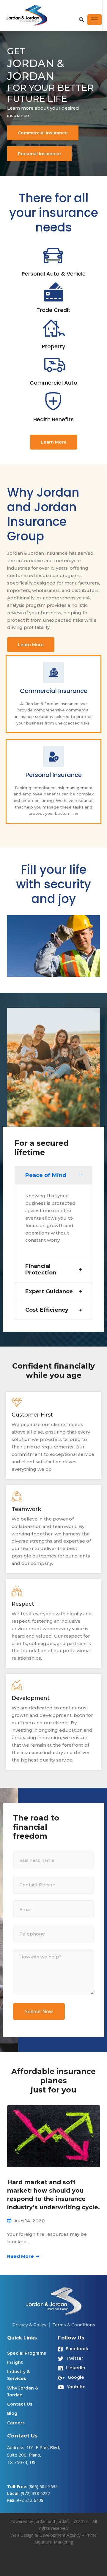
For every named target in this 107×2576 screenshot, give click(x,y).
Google (76, 2377)
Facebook (77, 2349)
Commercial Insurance (43, 133)
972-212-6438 (30, 2500)
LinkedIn (75, 2368)
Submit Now (39, 2011)
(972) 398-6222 (35, 2493)
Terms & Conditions (74, 2325)
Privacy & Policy (29, 2325)
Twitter (75, 2358)
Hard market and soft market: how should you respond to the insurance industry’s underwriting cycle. (53, 2195)
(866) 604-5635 (43, 2486)
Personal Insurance (39, 154)
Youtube (76, 2387)
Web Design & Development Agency (45, 2535)
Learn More (54, 442)
